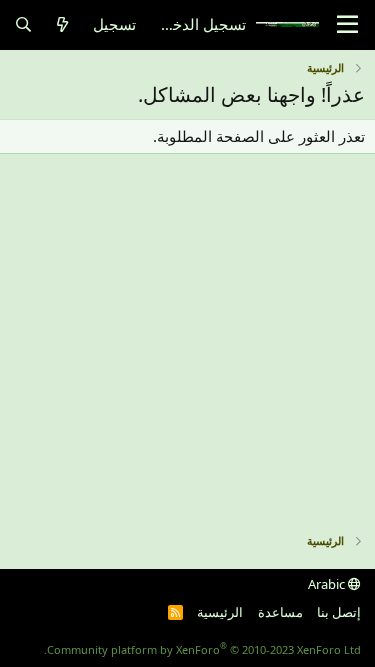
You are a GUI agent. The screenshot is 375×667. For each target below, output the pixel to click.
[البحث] (23, 24)
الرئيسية (220, 612)
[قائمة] (347, 25)
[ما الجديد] (62, 24)
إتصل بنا (339, 612)
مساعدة (280, 612)
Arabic (328, 584)
